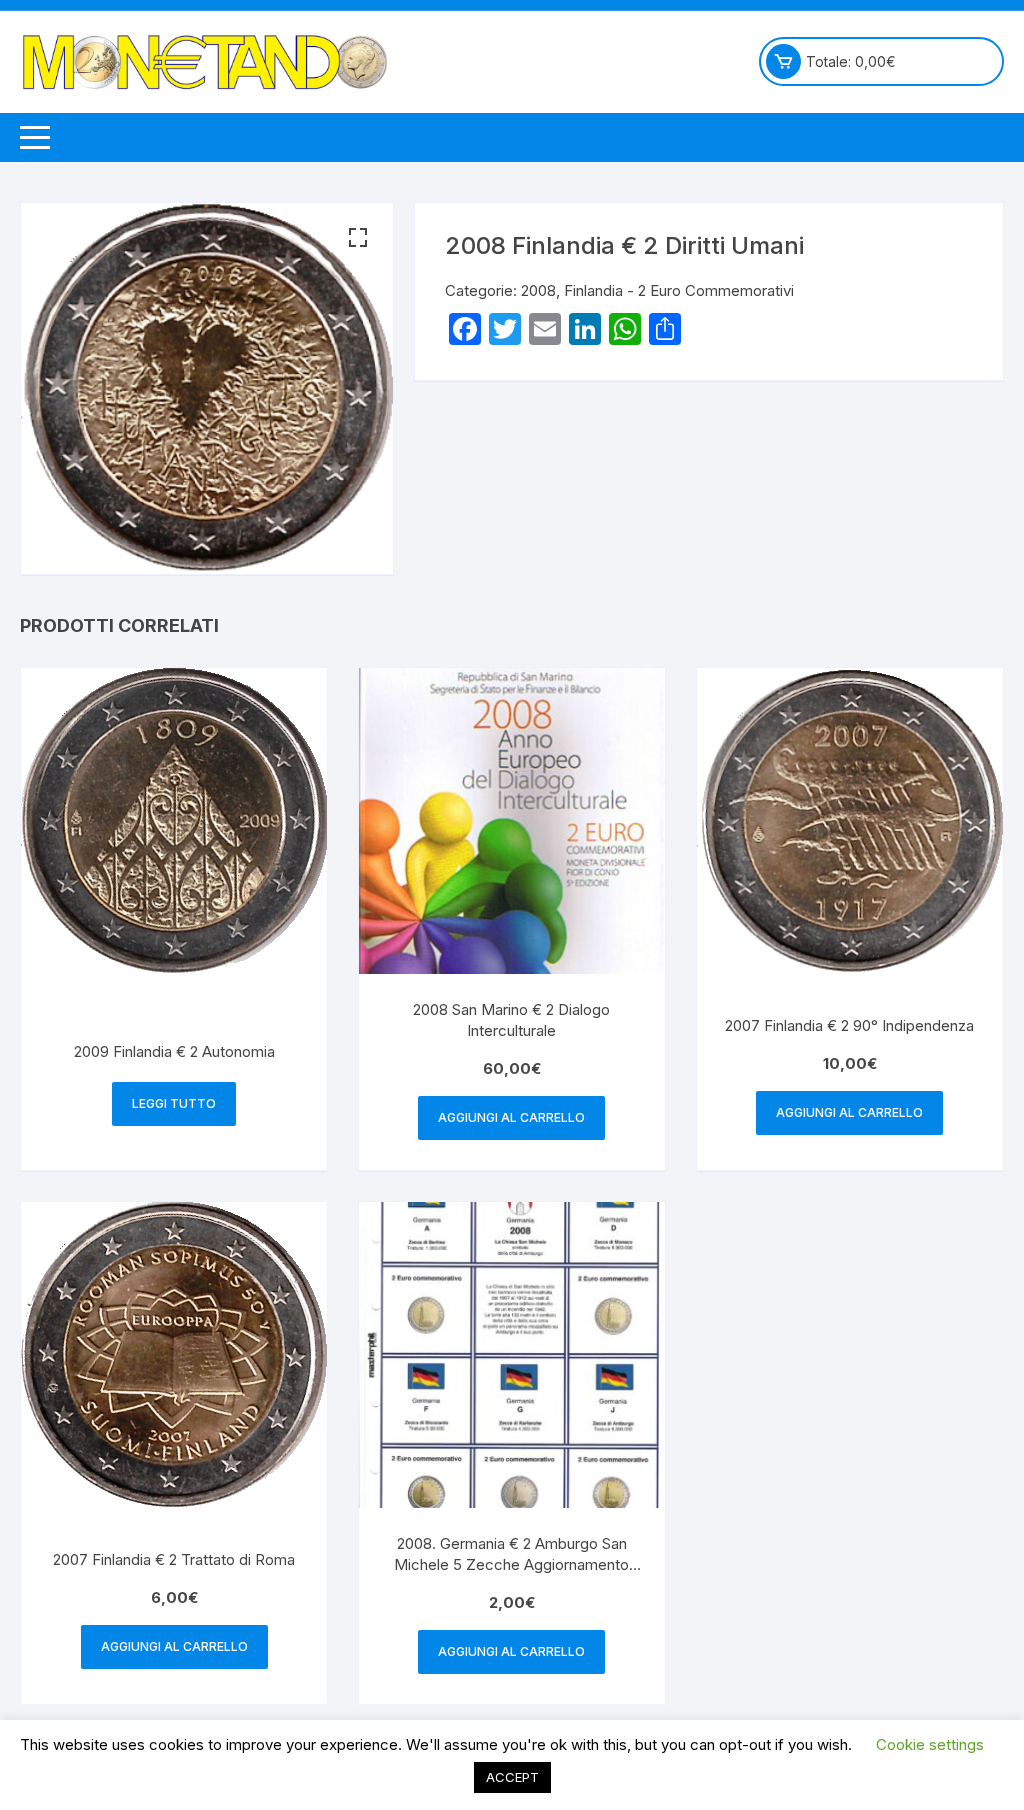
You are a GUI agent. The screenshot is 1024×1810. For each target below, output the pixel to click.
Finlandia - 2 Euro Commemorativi (679, 290)
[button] (358, 238)
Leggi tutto (174, 1103)
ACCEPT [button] (512, 1777)
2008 (538, 290)
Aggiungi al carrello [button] (511, 1117)
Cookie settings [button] (930, 1744)
